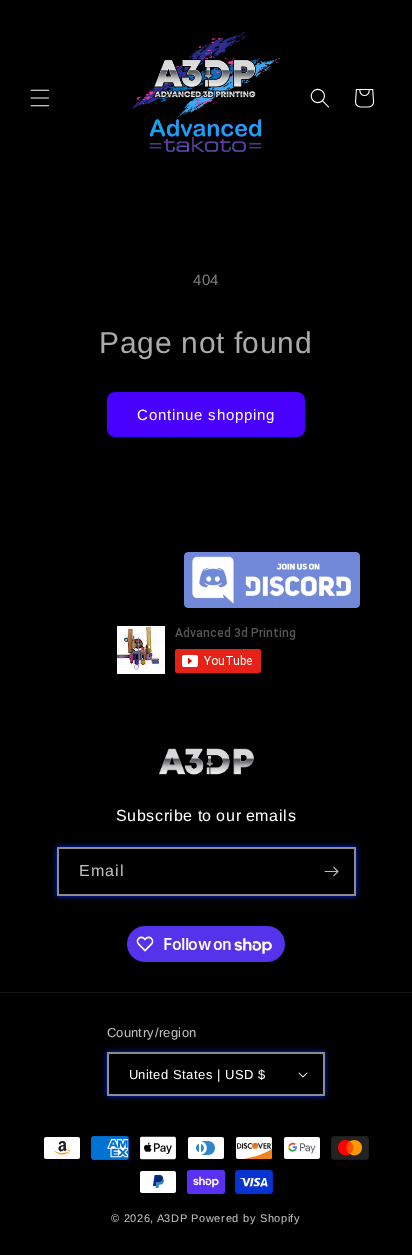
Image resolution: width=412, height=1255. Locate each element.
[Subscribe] (332, 871)
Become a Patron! (116, 612)
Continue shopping (206, 414)
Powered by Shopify (246, 1218)
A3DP (172, 1218)
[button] (40, 98)
